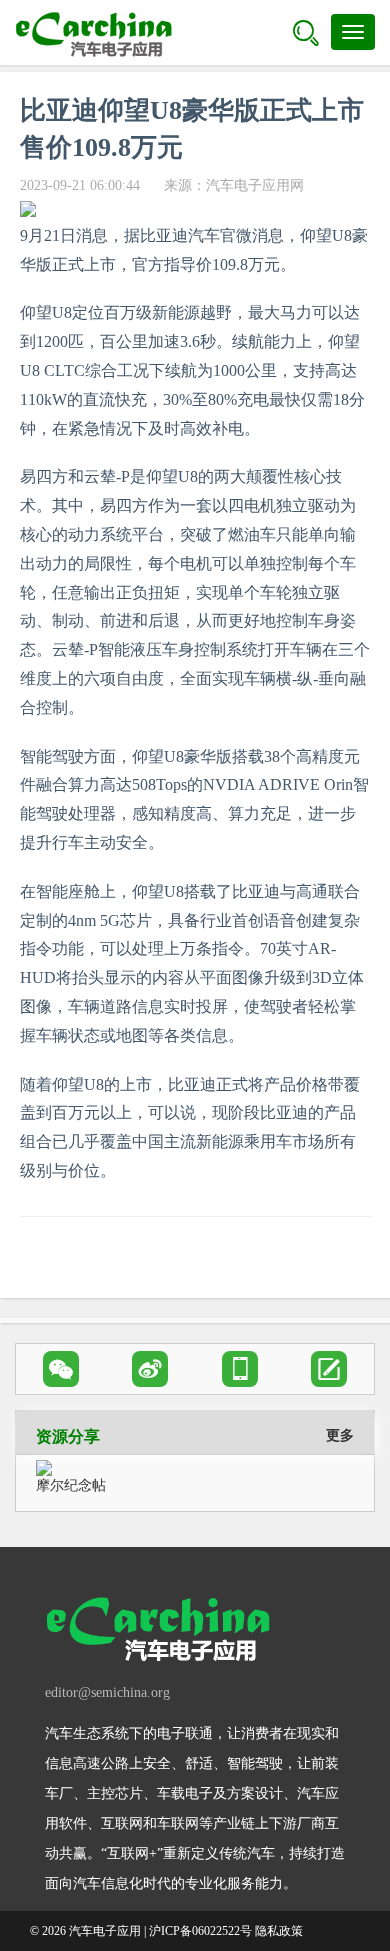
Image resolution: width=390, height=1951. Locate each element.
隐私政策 (279, 1931)
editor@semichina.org (107, 1692)
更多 (340, 1435)
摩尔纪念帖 (71, 1485)
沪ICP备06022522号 (200, 1931)
